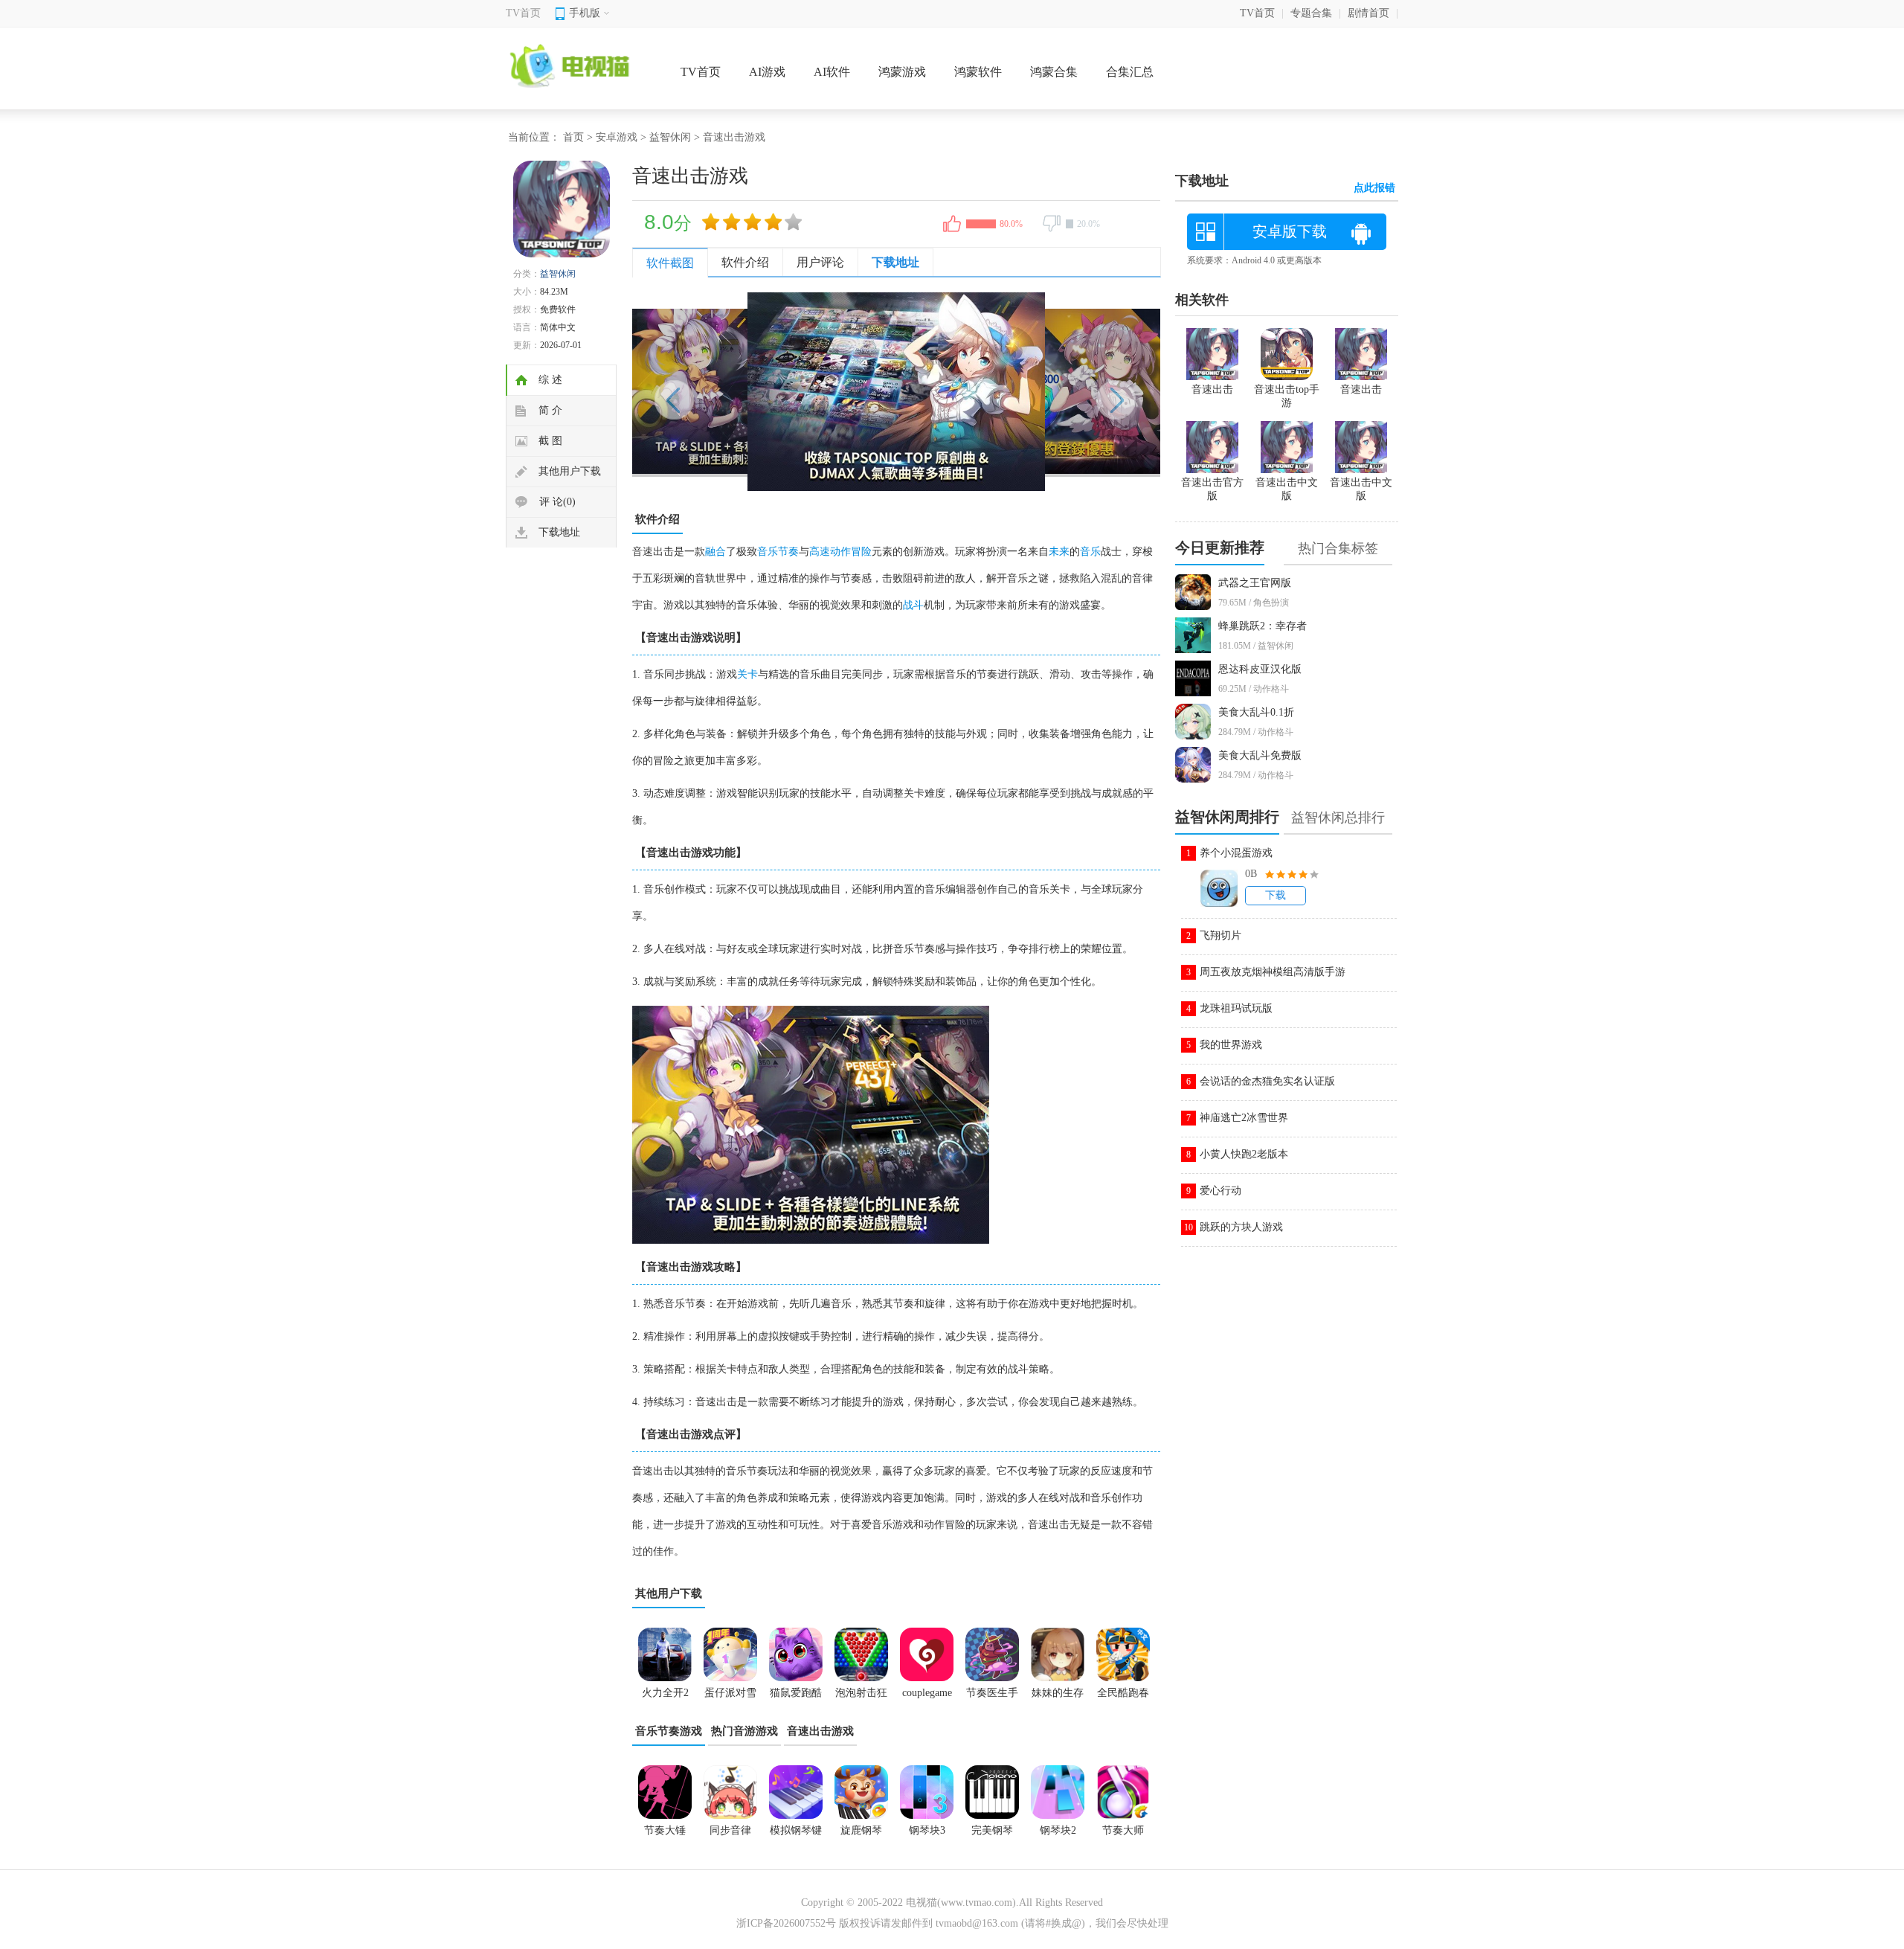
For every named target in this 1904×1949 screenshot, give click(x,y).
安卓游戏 (617, 137)
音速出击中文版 (1361, 489)
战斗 (913, 605)
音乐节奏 (778, 552)
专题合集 (1311, 13)
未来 (1059, 552)
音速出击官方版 (1212, 489)
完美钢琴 (992, 1830)
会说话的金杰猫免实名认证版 (1267, 1081)
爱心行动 (1220, 1191)
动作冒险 (851, 552)
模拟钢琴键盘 (796, 1835)
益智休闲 (670, 137)
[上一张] (764, 392)
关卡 (747, 674)
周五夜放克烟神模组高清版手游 (1273, 972)
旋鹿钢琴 (861, 1830)
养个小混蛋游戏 (1236, 853)
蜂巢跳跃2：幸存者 (1263, 626)
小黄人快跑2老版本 (1244, 1154)
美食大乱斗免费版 (1260, 755)
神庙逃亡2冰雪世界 (1244, 1118)
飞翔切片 (1220, 935)
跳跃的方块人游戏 (1241, 1227)
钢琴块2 (1058, 1830)
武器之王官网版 (1255, 583)
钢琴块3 (927, 1830)
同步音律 (730, 1830)
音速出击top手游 (1287, 396)
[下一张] (1028, 392)
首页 (573, 137)
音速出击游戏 (820, 1731)
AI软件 (832, 72)
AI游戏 (767, 72)
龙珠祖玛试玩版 (1236, 1008)
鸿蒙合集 (1054, 72)
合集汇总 (1130, 72)
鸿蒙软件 (978, 72)
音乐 (1090, 552)
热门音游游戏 (744, 1731)
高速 (820, 552)
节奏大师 (1123, 1830)
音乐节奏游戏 (669, 1731)
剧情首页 (1368, 13)
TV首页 (523, 13)
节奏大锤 (665, 1830)
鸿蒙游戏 (902, 72)
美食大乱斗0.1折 (1256, 712)
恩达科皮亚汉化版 (1260, 669)
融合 (715, 552)
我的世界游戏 (1231, 1045)
